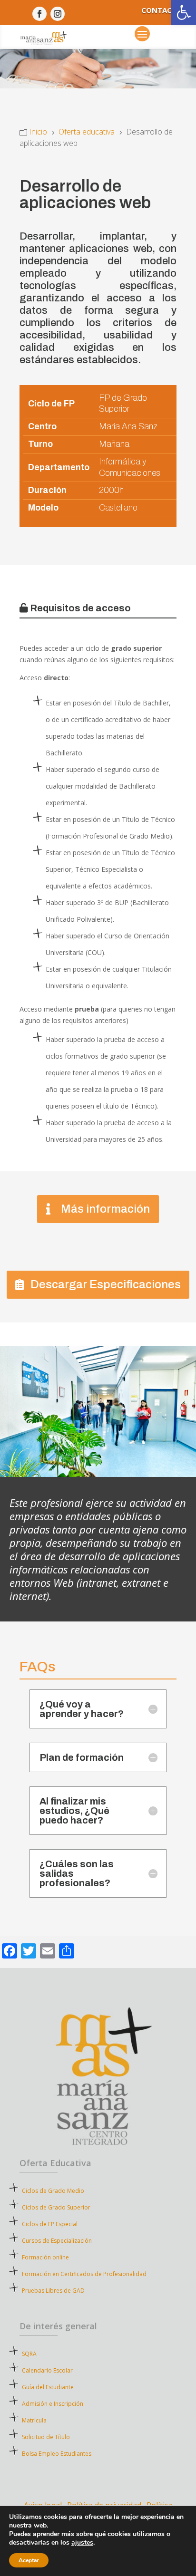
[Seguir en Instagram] (58, 14)
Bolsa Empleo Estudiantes (57, 2454)
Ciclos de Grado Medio (53, 2191)
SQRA (43, 2354)
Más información (105, 1209)
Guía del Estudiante (48, 2387)
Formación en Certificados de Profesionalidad (84, 2274)
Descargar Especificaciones (106, 1284)
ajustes (82, 2543)
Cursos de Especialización (57, 2241)
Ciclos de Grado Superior (56, 2207)
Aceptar (29, 2560)
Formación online (45, 2257)
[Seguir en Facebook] (39, 14)
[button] (184, 12)
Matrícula (51, 2420)
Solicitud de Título (46, 2437)
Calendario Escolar (47, 2370)
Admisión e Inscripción (53, 2404)
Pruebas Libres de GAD (53, 2291)
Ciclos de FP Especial (50, 2224)
